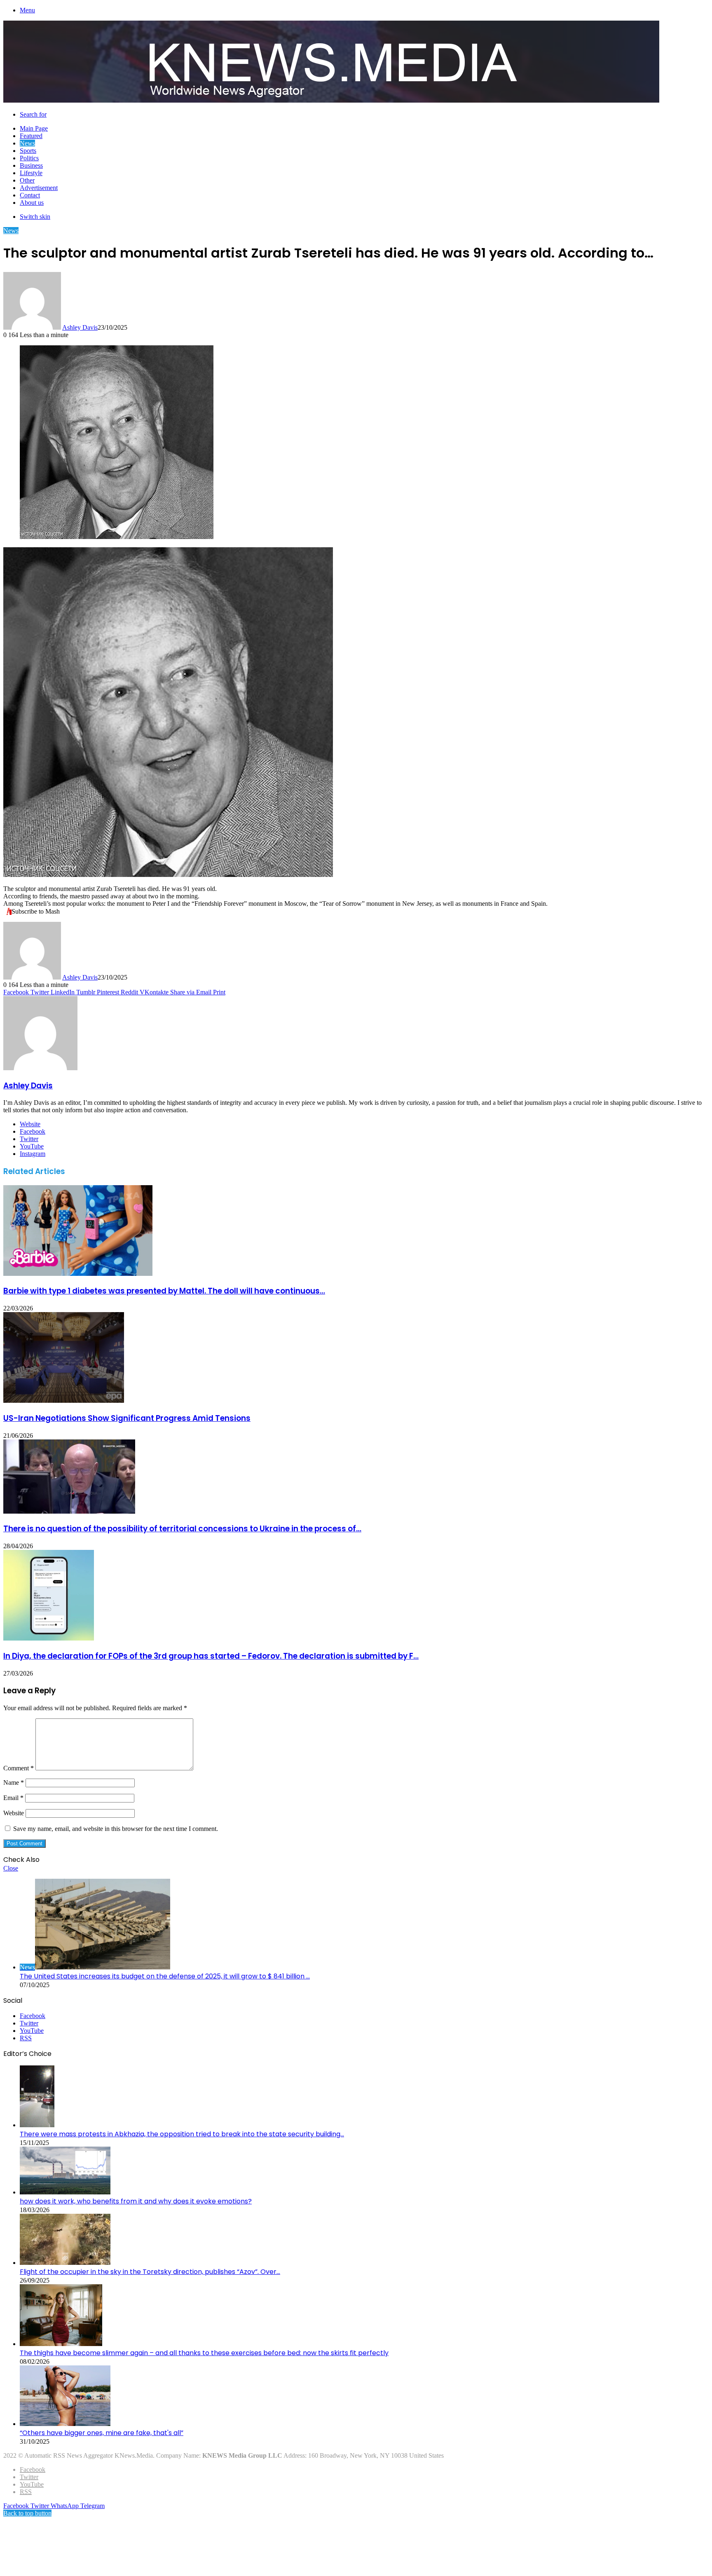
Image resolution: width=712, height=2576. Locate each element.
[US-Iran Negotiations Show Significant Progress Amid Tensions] (64, 1401)
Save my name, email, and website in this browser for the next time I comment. (116, 1829)
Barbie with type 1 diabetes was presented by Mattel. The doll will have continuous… (164, 1291)
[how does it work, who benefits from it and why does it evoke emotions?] (65, 2192)
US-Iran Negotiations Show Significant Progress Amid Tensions (127, 1418)
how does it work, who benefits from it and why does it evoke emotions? (136, 2201)
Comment (19, 1768)
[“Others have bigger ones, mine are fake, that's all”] (65, 2424)
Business (31, 165)
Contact (30, 195)
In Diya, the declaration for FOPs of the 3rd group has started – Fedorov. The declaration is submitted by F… (211, 1656)
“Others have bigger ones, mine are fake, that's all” (102, 2433)
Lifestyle (31, 173)
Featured (31, 136)
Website (14, 1813)
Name (14, 1783)
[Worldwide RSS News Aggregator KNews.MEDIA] (331, 100)
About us (32, 203)
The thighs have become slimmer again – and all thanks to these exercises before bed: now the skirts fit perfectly (204, 2353)
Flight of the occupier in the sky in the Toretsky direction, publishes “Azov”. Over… (150, 2272)
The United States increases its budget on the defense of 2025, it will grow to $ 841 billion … (165, 1976)
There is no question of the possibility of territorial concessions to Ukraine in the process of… (182, 1529)
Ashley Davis (80, 327)
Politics (29, 158)
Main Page (34, 128)
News (27, 143)
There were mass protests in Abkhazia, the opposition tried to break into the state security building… (182, 2134)
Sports (28, 151)
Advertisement (39, 188)
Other (27, 180)
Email (13, 1798)
